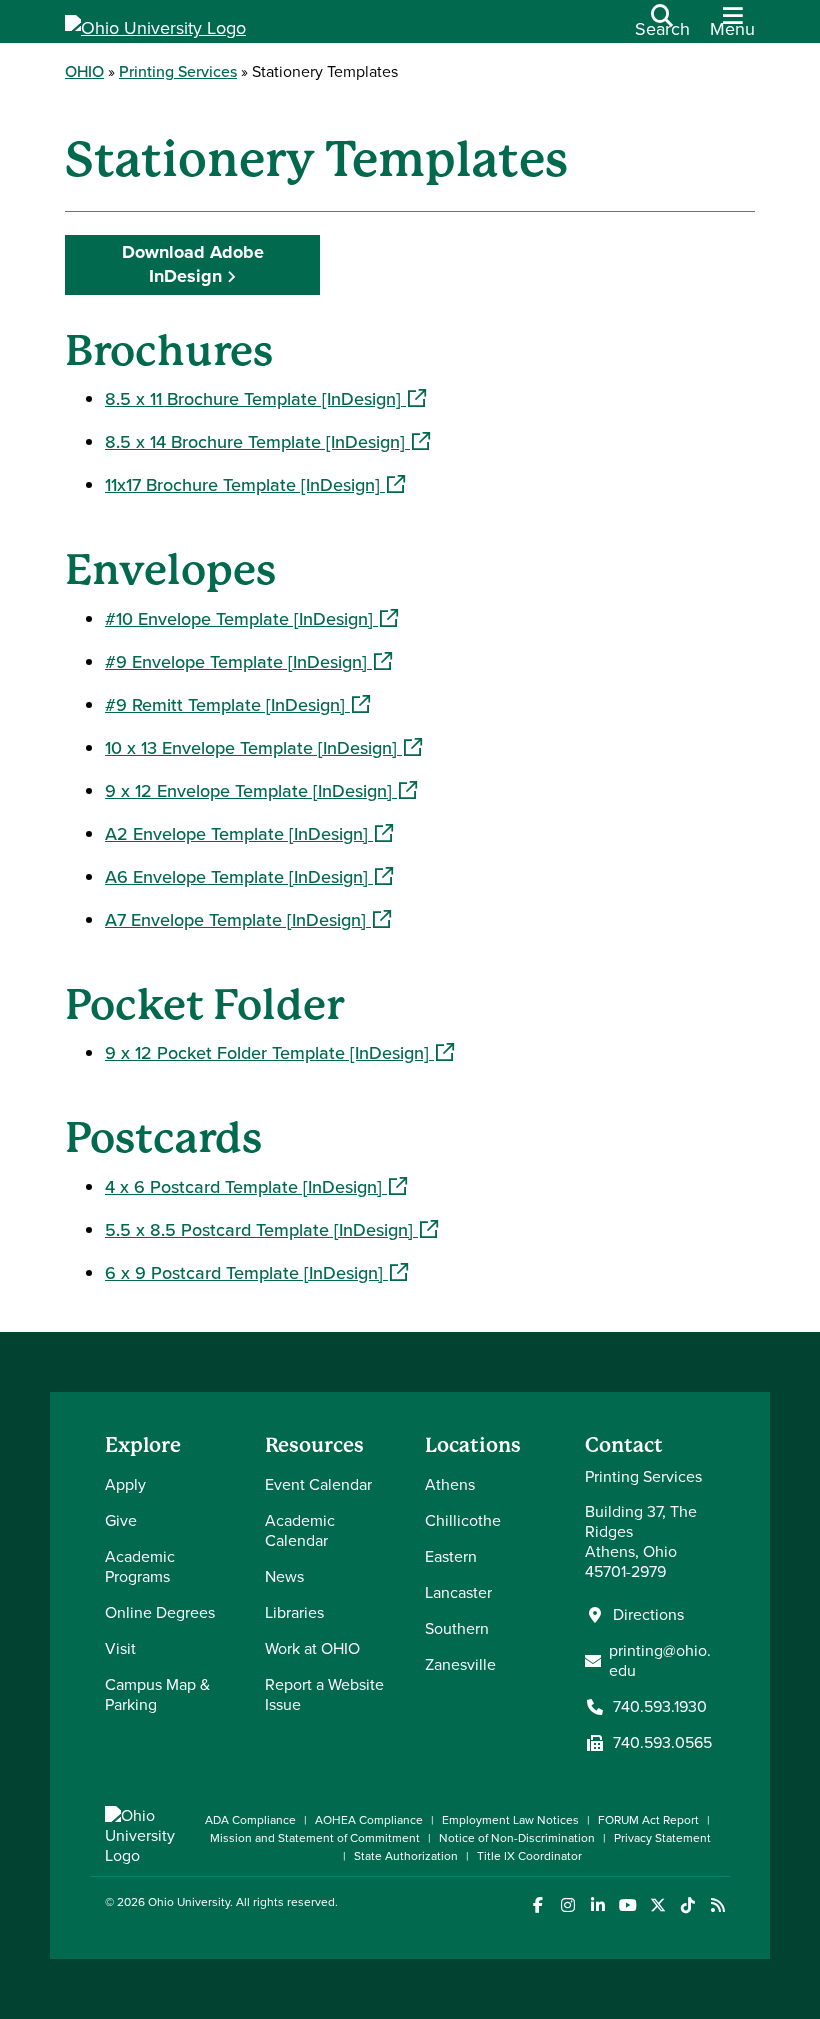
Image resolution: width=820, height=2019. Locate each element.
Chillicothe (463, 1520)
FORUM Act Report (648, 1820)
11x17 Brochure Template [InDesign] (255, 485)
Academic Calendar (300, 1530)
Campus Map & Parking (157, 1694)
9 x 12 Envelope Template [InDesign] (261, 791)
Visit (120, 1648)
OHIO (84, 71)
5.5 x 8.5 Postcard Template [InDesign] (271, 1230)
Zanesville (460, 1664)
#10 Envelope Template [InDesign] (251, 619)
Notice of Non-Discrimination (517, 1838)
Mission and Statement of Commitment (315, 1838)
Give (121, 1520)
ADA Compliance (250, 1820)
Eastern (451, 1556)
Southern (457, 1628)
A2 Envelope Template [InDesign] (249, 834)
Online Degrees (160, 1612)
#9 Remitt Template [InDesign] (237, 705)
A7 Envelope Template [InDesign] (248, 920)
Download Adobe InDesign (193, 263)
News (284, 1576)
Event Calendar (318, 1484)
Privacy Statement (662, 1838)
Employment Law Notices (510, 1820)
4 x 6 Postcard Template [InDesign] (256, 1187)
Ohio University (189, 1902)
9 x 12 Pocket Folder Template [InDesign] (279, 1053)
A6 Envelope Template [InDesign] (249, 877)
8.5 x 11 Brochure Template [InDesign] (265, 399)
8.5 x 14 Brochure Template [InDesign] (267, 442)
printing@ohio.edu (660, 1661)
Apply (125, 1484)
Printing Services (178, 71)
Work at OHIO (312, 1648)
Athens (450, 1484)
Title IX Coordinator (529, 1856)
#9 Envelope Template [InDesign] (248, 662)
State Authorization (406, 1856)
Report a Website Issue (324, 1694)
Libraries (294, 1612)
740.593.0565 (662, 1743)
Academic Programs (140, 1566)
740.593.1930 (660, 1707)
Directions (648, 1615)
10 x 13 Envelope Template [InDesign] (263, 748)
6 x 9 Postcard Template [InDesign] (256, 1273)
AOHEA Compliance (369, 1820)
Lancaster (458, 1592)
